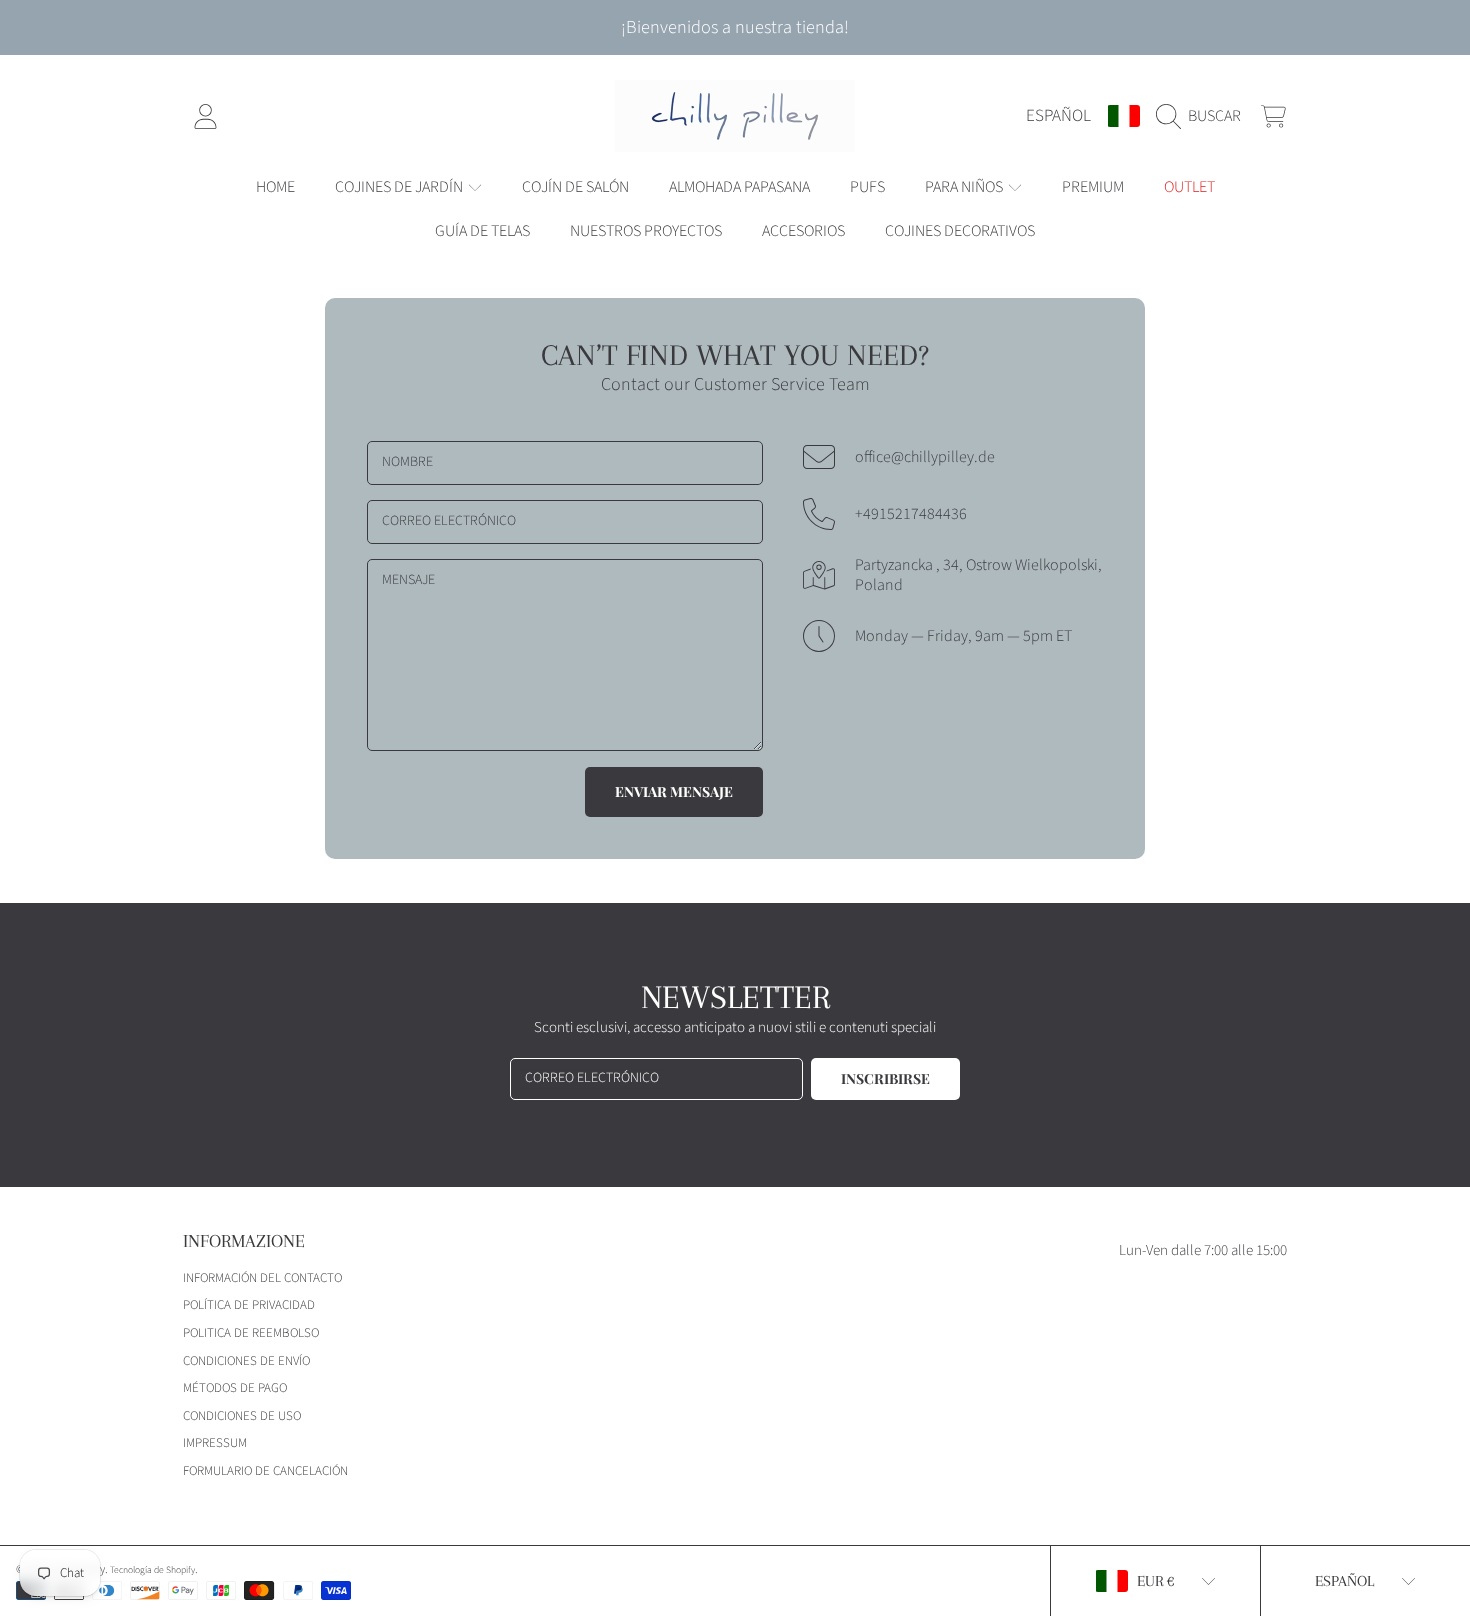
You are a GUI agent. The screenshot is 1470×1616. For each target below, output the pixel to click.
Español (1058, 115)
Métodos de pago (235, 1388)
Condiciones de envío (246, 1361)
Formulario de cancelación (265, 1471)
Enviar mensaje (674, 791)
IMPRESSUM (215, 1443)
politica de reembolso (251, 1333)
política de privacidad (249, 1305)
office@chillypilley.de (925, 457)
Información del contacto (262, 1278)
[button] (1203, 116)
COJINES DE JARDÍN (400, 187)
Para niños (965, 187)
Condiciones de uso (242, 1416)
